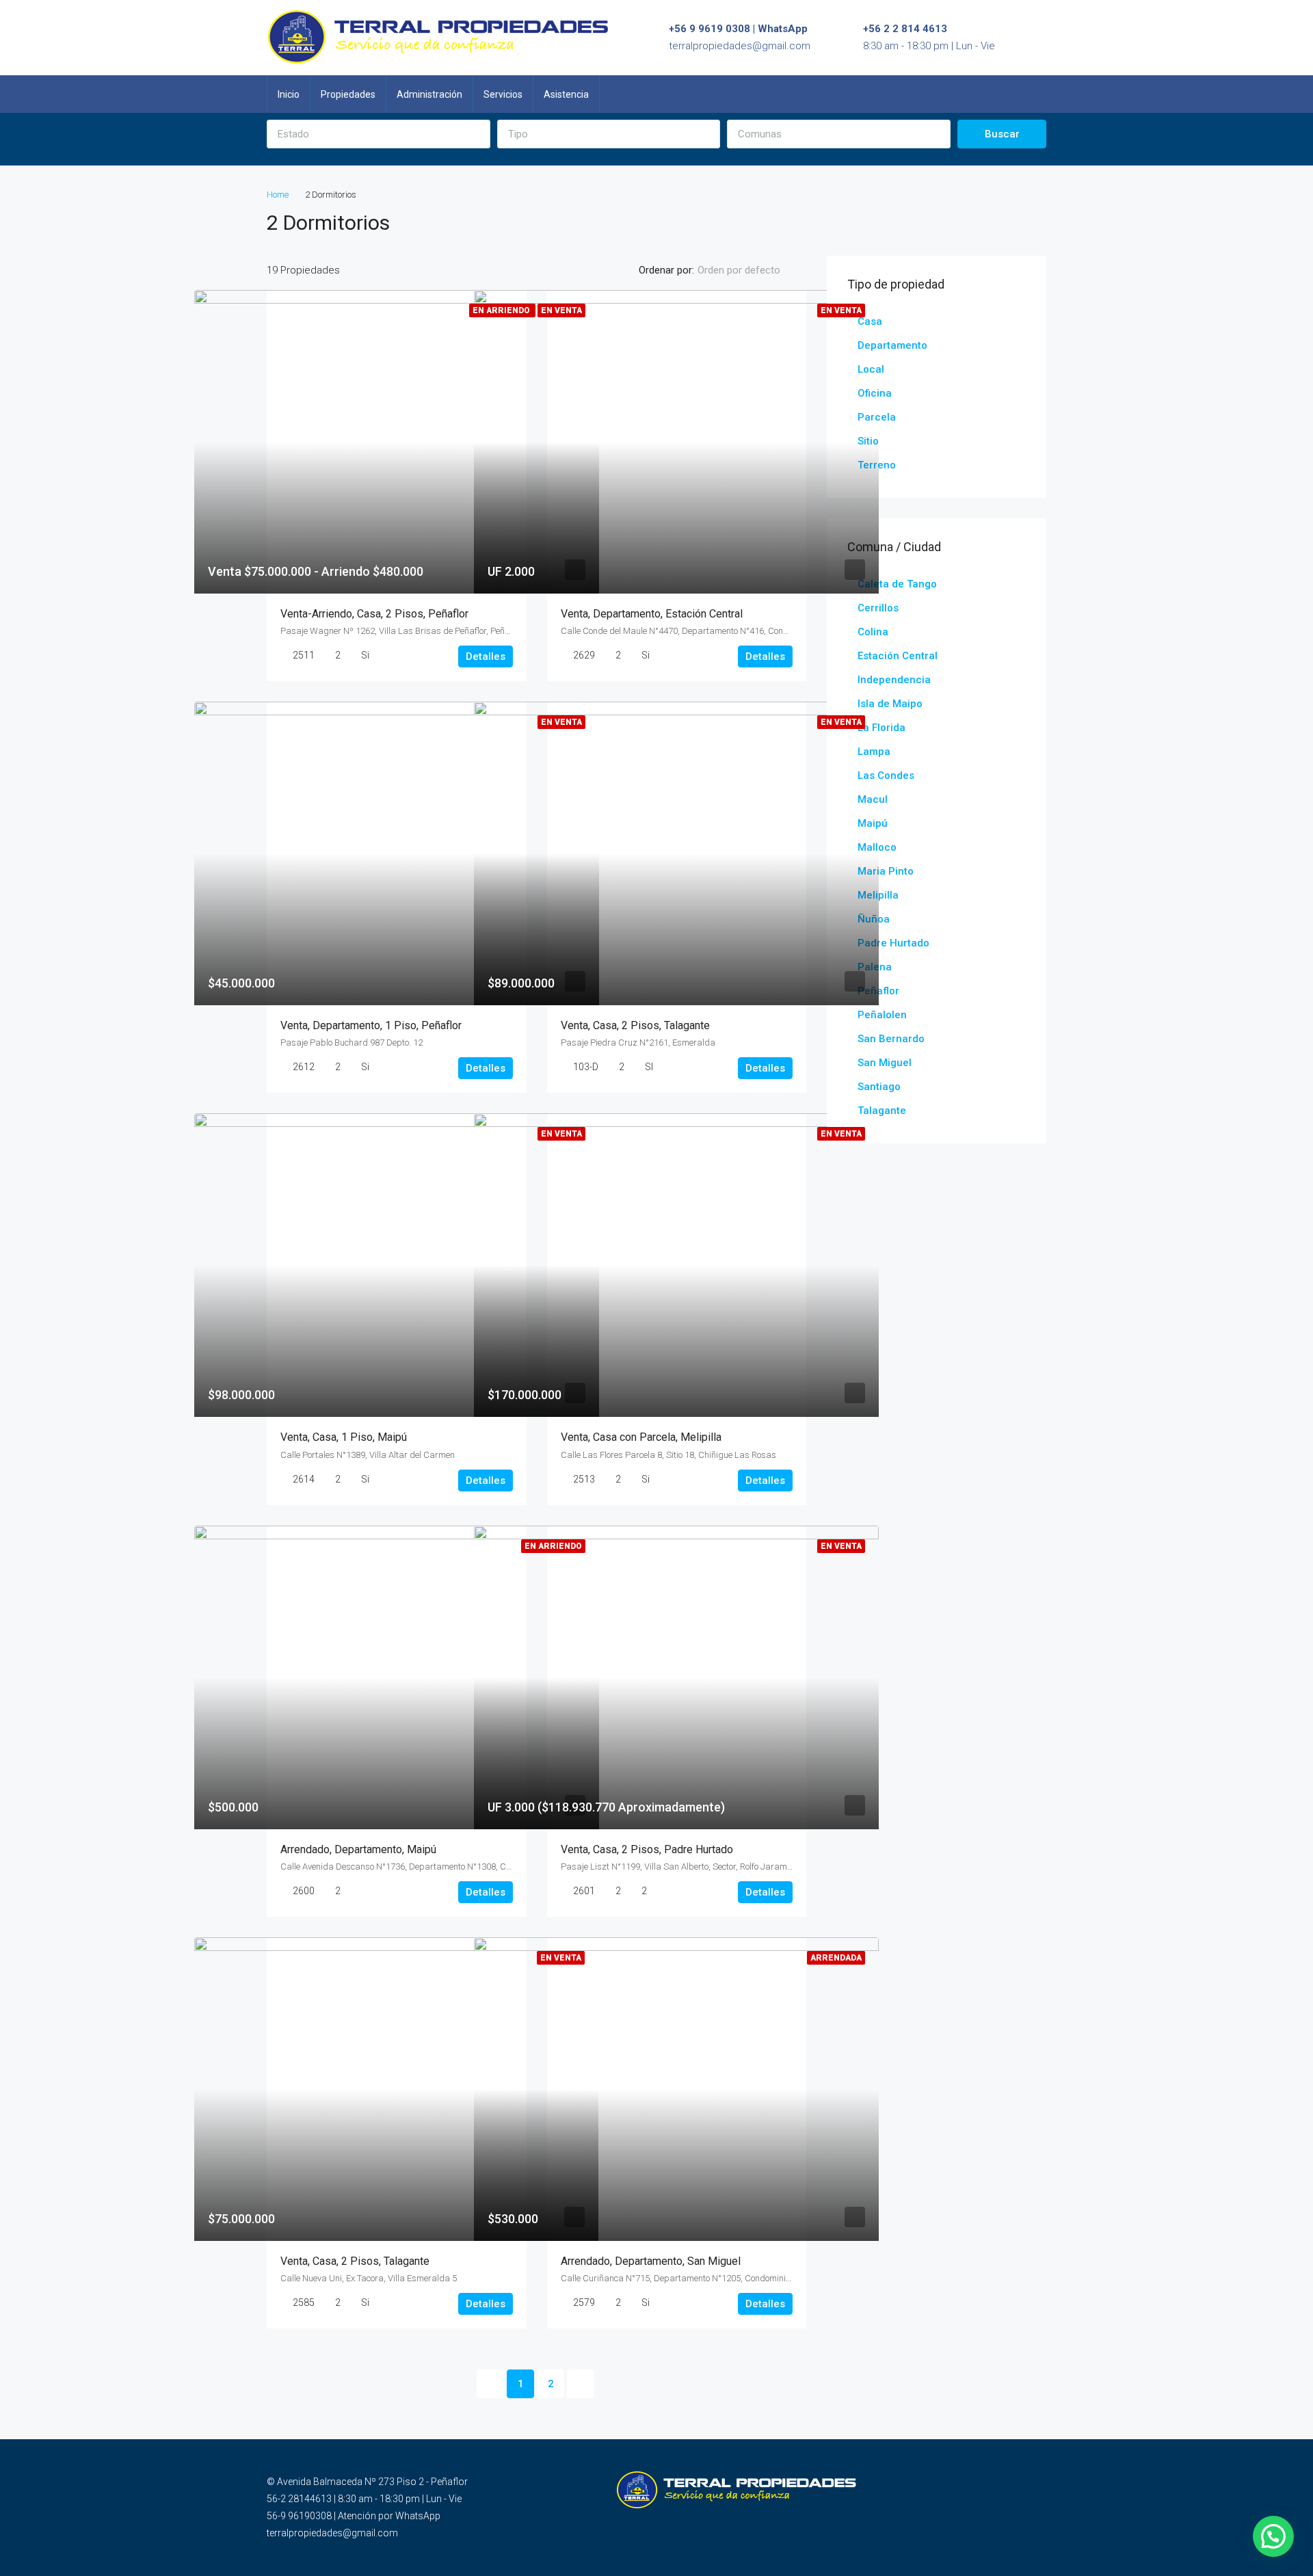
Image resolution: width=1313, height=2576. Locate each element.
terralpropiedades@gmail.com (740, 46)
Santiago (879, 1087)
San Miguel (885, 1063)
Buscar (1002, 134)
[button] (379, 134)
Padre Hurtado (893, 943)
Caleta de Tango (897, 584)
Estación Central (898, 656)
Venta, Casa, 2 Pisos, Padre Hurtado (647, 1849)
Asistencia (566, 94)
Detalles (486, 656)
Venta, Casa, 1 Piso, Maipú (344, 1437)
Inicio (289, 94)
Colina (873, 632)
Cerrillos (878, 608)
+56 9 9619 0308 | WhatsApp (738, 29)
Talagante (882, 1111)
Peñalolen (882, 1015)
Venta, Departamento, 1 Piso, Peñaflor (371, 1025)
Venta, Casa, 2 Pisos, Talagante (635, 1025)
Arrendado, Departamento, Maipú (358, 1849)
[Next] (581, 2384)
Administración (429, 94)
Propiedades (348, 94)
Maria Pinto (886, 871)
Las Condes (886, 775)
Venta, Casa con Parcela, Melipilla (641, 1437)
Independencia (894, 680)
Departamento (892, 345)
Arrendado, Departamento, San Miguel (651, 2261)
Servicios (503, 94)
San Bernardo (891, 1039)
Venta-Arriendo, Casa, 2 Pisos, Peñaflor (374, 614)
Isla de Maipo (890, 704)
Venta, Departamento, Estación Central (652, 614)
